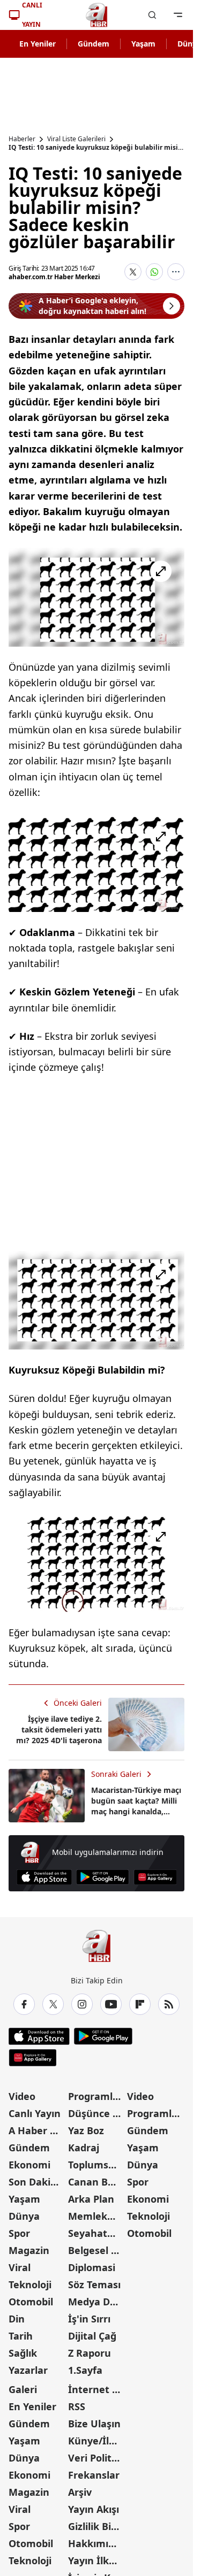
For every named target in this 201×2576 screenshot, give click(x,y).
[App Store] (44, 1877)
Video (22, 2096)
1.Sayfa (85, 2370)
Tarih (21, 2336)
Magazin (29, 2250)
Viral (20, 2267)
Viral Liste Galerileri (76, 139)
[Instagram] (82, 2004)
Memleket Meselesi (97, 2216)
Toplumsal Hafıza (97, 2165)
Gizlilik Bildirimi (97, 2526)
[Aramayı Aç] (152, 15)
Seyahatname (97, 2233)
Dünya (24, 2216)
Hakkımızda (96, 2543)
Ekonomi (29, 2165)
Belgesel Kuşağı (97, 2250)
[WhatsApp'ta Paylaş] (154, 272)
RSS (77, 2406)
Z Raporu (90, 2353)
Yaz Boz (86, 2130)
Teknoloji (30, 2284)
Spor (19, 2233)
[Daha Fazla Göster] (176, 272)
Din (17, 2319)
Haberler (22, 139)
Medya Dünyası (97, 2302)
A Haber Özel (37, 2130)
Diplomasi (92, 2267)
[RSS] (169, 2004)
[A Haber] (96, 15)
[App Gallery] (155, 1877)
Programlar (95, 2096)
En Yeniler (38, 44)
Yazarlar (28, 2370)
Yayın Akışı (94, 2509)
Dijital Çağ (92, 2336)
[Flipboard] (140, 2004)
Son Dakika (35, 2182)
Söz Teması (94, 2284)
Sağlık (23, 2353)
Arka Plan (91, 2199)
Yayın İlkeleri (97, 2560)
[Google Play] (103, 1877)
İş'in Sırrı (89, 2319)
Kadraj (84, 2148)
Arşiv (80, 2492)
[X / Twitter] (53, 2004)
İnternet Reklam (97, 2389)
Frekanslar (94, 2475)
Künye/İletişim (97, 2441)
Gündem (94, 44)
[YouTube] (111, 2004)
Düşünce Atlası (97, 2113)
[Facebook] (24, 2004)
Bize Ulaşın (94, 2424)
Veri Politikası (97, 2458)
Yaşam (143, 44)
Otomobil (31, 2302)
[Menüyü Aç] (178, 15)
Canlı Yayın (35, 2113)
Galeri (23, 2389)
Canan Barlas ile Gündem (97, 2182)
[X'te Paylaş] (133, 272)
